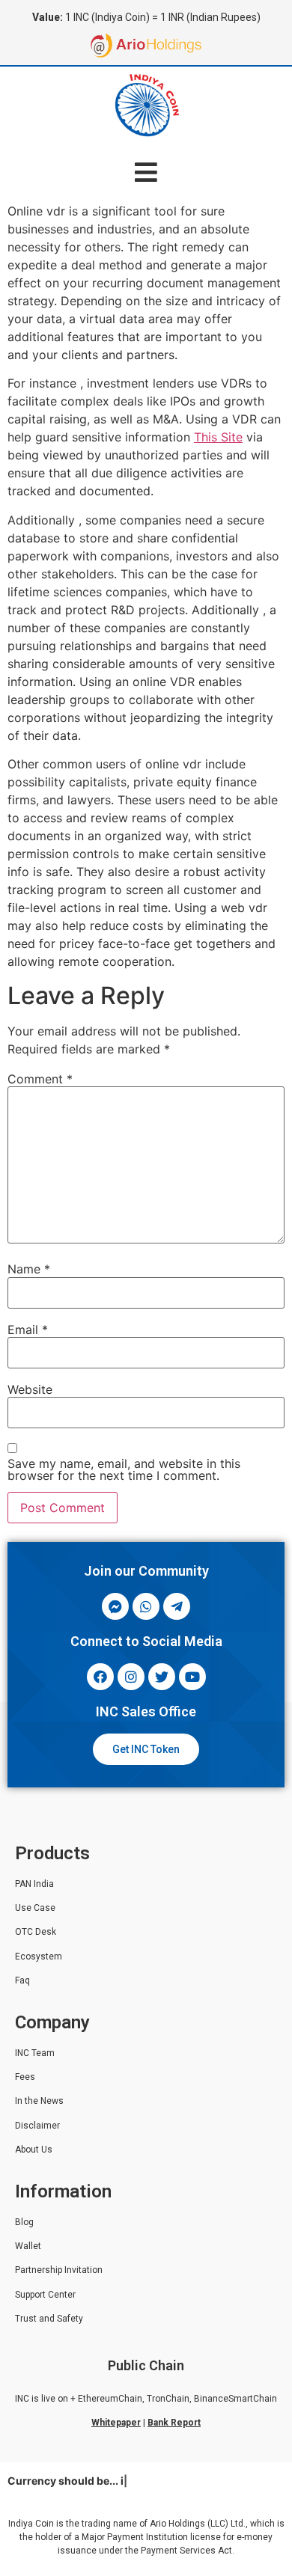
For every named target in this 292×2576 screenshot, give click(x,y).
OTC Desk (36, 1932)
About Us (34, 2150)
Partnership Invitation (59, 2270)
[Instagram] (131, 1677)
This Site (218, 437)
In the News (39, 2101)
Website (30, 1389)
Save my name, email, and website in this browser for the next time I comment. (124, 1469)
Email (28, 1330)
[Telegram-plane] (177, 1606)
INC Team (35, 2053)
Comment (40, 1079)
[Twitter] (162, 1677)
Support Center (45, 2295)
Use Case (35, 1908)
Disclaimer (37, 2126)
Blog (24, 2222)
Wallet (28, 2246)
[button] (146, 172)
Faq (22, 1980)
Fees (25, 2077)
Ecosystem (39, 1957)
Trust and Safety (49, 2319)
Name (29, 1269)
